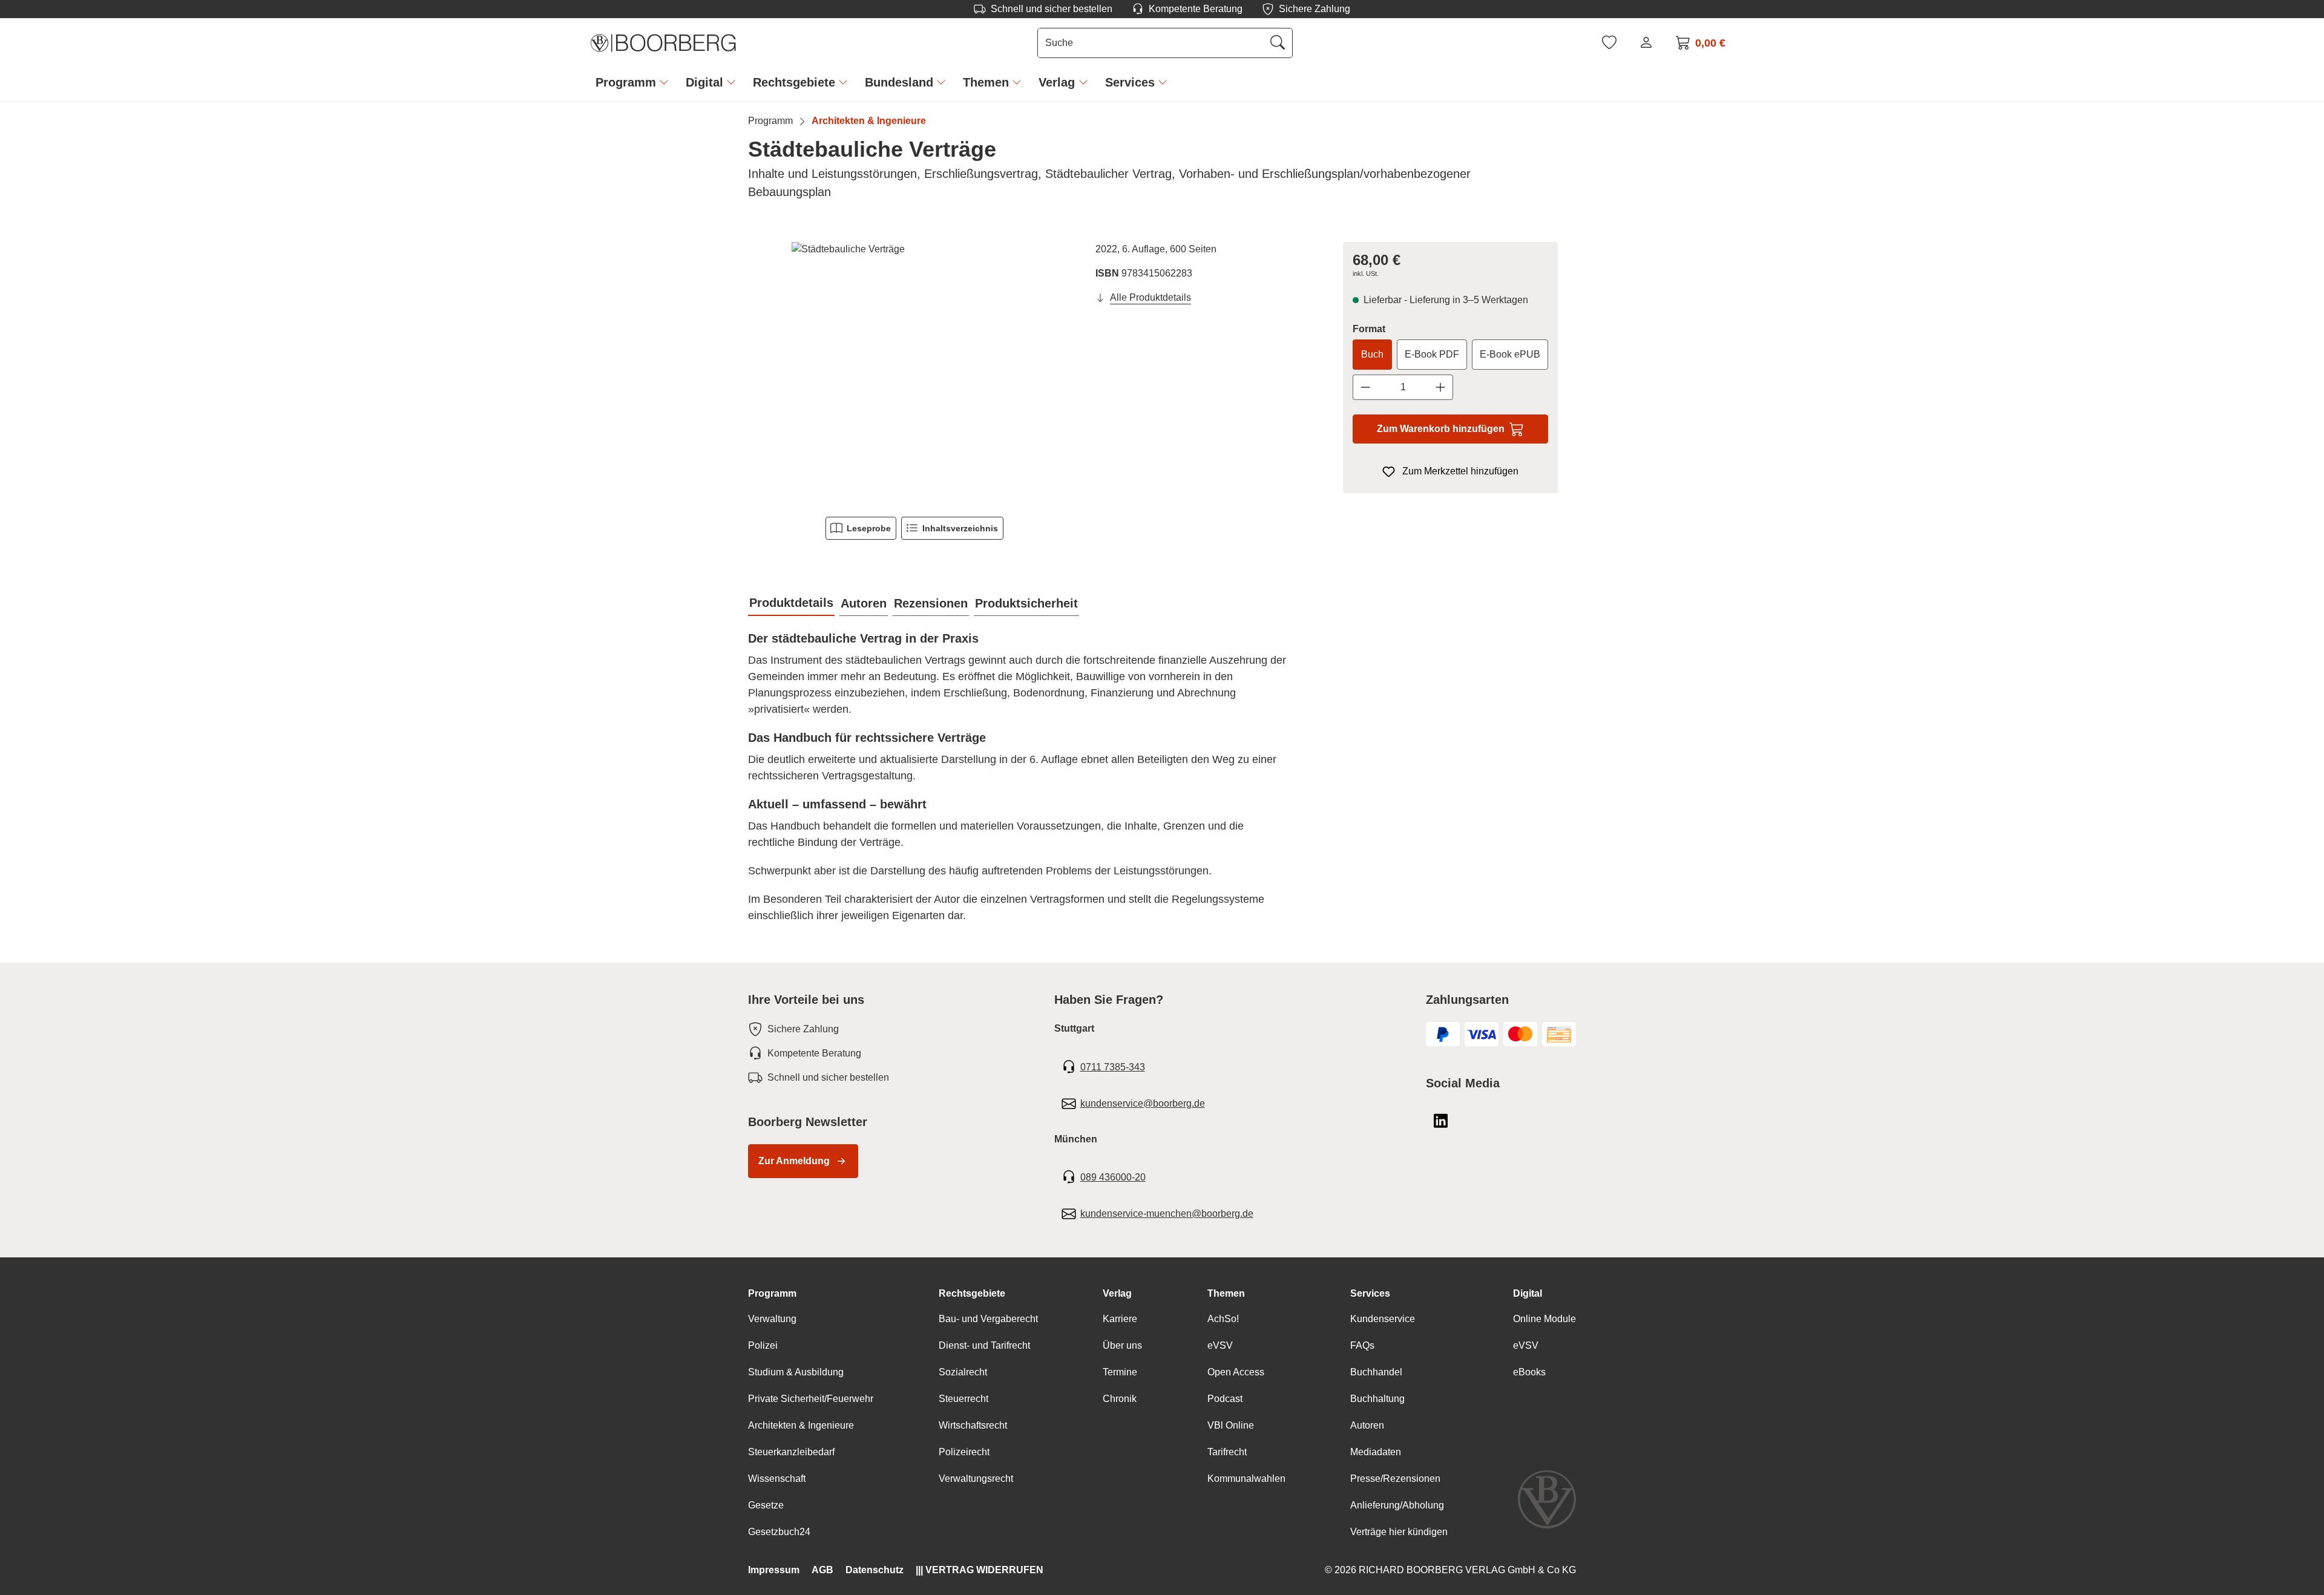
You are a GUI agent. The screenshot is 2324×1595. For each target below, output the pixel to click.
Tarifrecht (1227, 1452)
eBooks (1529, 1372)
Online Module (1544, 1319)
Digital (1528, 1293)
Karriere (1120, 1319)
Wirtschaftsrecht (973, 1425)
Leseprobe (869, 528)
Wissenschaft (777, 1479)
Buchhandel (1376, 1372)
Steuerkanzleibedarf (791, 1452)
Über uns (1122, 1345)
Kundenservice (1383, 1319)
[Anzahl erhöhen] (1441, 387)
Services (1370, 1293)
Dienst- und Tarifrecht (984, 1345)
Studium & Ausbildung (796, 1372)
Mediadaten (1376, 1452)
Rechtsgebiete (972, 1293)
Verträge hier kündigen (1399, 1532)
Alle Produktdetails (1151, 297)
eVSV (1220, 1345)
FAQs (1362, 1345)
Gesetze (766, 1505)
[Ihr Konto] (1646, 42)
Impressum (774, 1570)
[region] (914, 372)
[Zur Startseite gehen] (663, 43)
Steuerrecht (963, 1399)
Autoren (1367, 1425)
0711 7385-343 (1113, 1067)
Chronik (1120, 1399)
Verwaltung (772, 1319)
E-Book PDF (1432, 354)
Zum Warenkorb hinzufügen (1441, 429)
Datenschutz (875, 1570)
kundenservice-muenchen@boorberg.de (1167, 1213)
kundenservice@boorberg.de (1143, 1103)
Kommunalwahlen (1246, 1479)
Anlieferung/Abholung (1397, 1505)
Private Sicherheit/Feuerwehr (811, 1399)
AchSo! (1223, 1319)
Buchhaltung (1377, 1399)
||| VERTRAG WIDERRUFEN (980, 1570)
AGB (822, 1570)
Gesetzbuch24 (779, 1532)
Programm (772, 1293)
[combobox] (1151, 43)
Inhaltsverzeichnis (960, 528)
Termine (1120, 1372)
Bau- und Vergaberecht (988, 1319)
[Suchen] (1278, 43)
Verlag (1117, 1293)
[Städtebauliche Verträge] (914, 372)
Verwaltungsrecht (976, 1479)
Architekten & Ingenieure (801, 1425)
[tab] (791, 603)
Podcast (1225, 1399)
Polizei (763, 1345)
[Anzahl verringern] (1365, 387)
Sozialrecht (963, 1372)
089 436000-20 (1113, 1177)
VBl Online (1231, 1425)
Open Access (1236, 1372)
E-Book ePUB (1510, 354)
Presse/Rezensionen (1395, 1479)
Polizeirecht (964, 1452)
